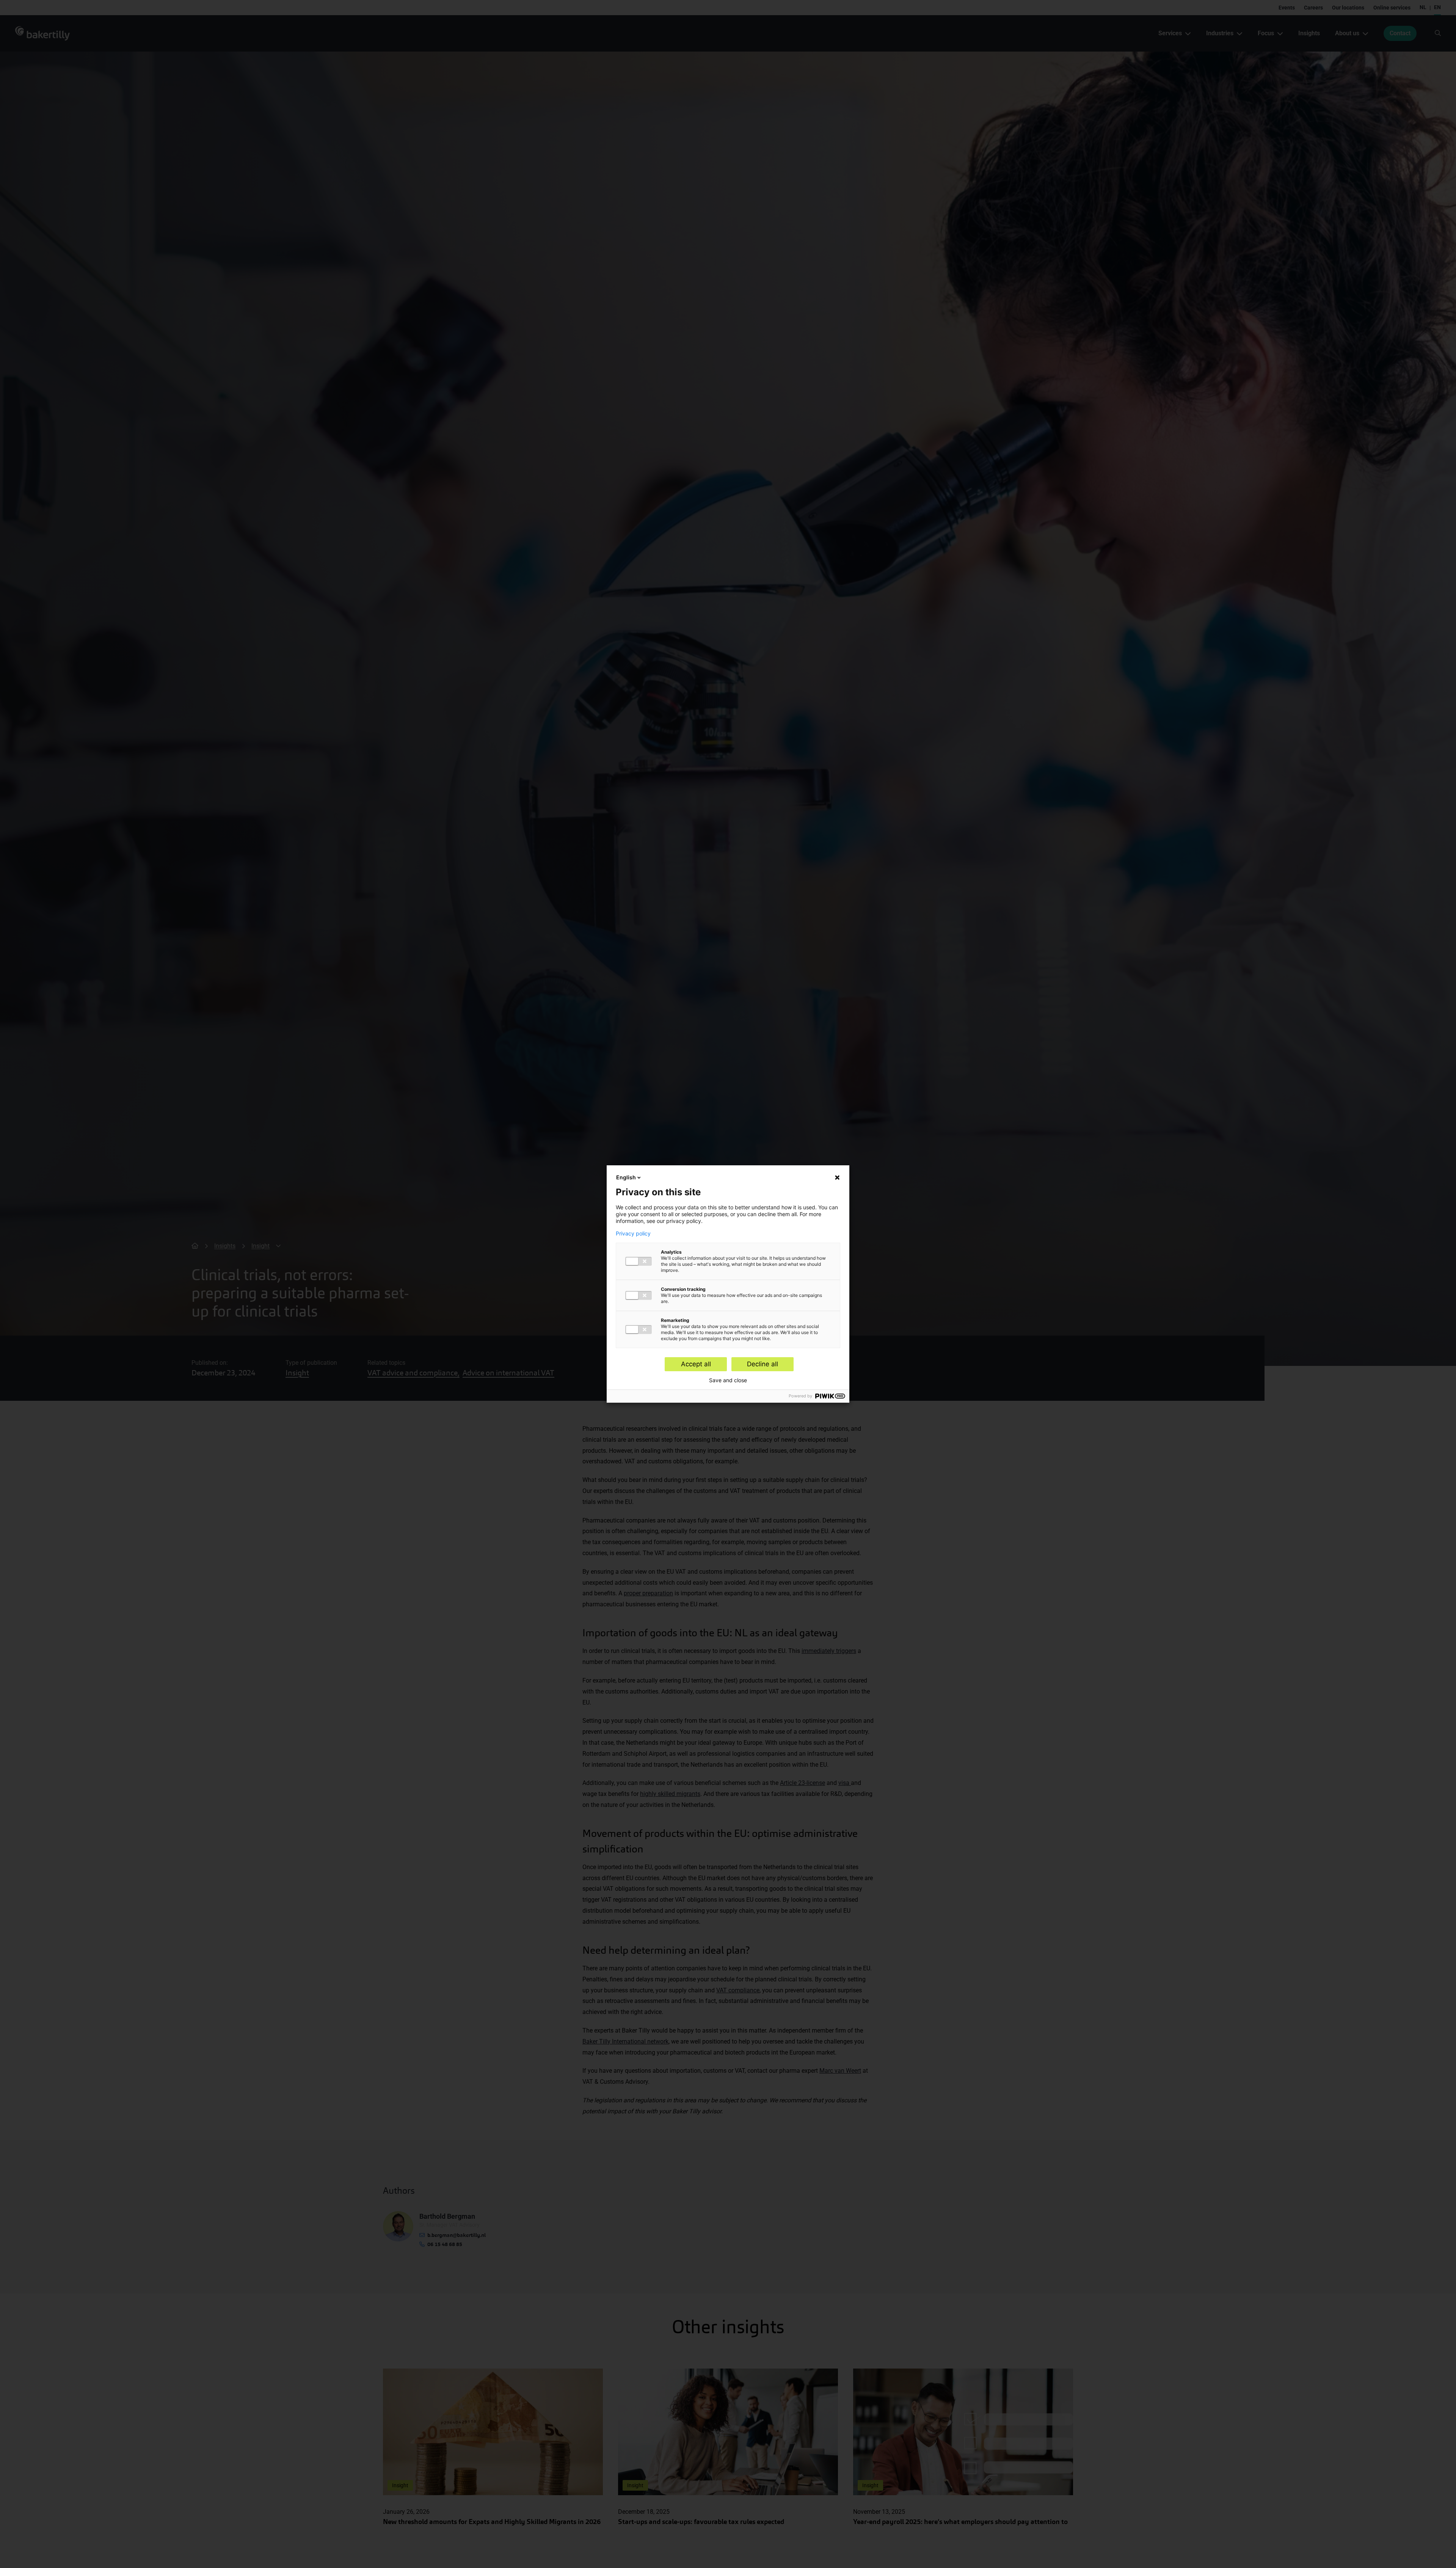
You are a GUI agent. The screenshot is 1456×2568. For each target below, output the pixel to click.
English (626, 1177)
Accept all (696, 1364)
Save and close (728, 1380)
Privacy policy (633, 1234)
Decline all (763, 1364)
